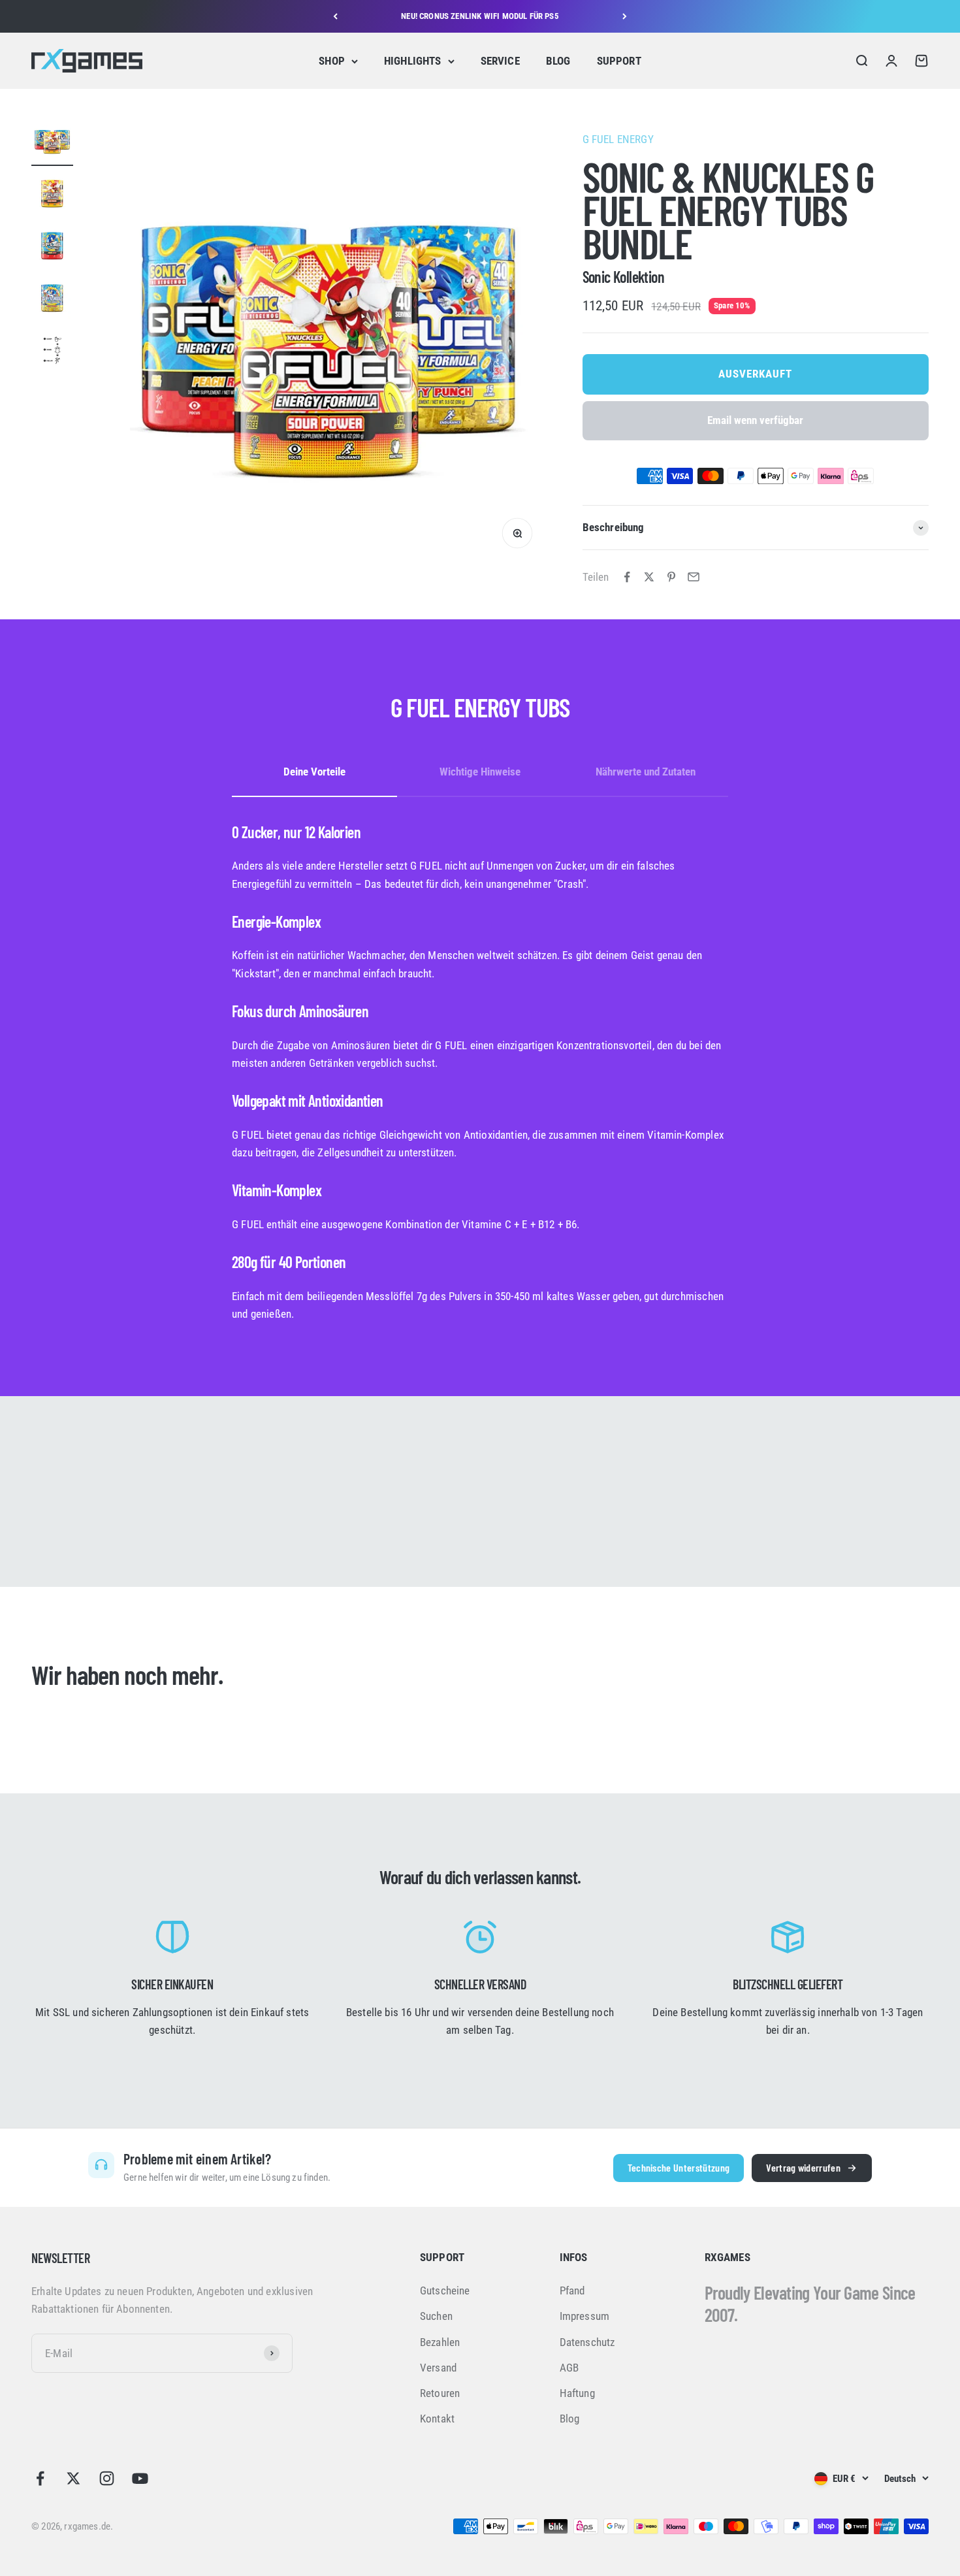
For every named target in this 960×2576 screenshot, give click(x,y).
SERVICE (500, 61)
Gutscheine (445, 2291)
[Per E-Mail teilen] (694, 577)
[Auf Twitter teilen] (649, 577)
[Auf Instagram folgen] (107, 2478)
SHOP (332, 61)
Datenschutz (587, 2342)
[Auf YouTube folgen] (140, 2478)
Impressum (585, 2316)
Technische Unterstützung (679, 2167)
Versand (438, 2368)
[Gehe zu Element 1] (52, 143)
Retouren (440, 2393)
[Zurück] (335, 16)
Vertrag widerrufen (803, 2167)
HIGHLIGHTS (413, 61)
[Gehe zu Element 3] (52, 248)
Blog (570, 2419)
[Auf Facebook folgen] (40, 2478)
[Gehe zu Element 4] (52, 300)
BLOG (558, 61)
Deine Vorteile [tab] (314, 772)
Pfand (572, 2291)
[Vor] (625, 16)
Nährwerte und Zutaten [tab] (646, 772)
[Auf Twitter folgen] (73, 2478)
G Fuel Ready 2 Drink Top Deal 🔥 (480, 16)
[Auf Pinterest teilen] (671, 577)
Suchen (436, 2316)
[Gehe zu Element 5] (52, 352)
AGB (569, 2368)
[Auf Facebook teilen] (627, 577)
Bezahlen (440, 2342)
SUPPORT (619, 61)
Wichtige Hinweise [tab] (480, 772)
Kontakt (437, 2419)
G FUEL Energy (618, 139)
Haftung (577, 2393)
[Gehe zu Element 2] (52, 195)
